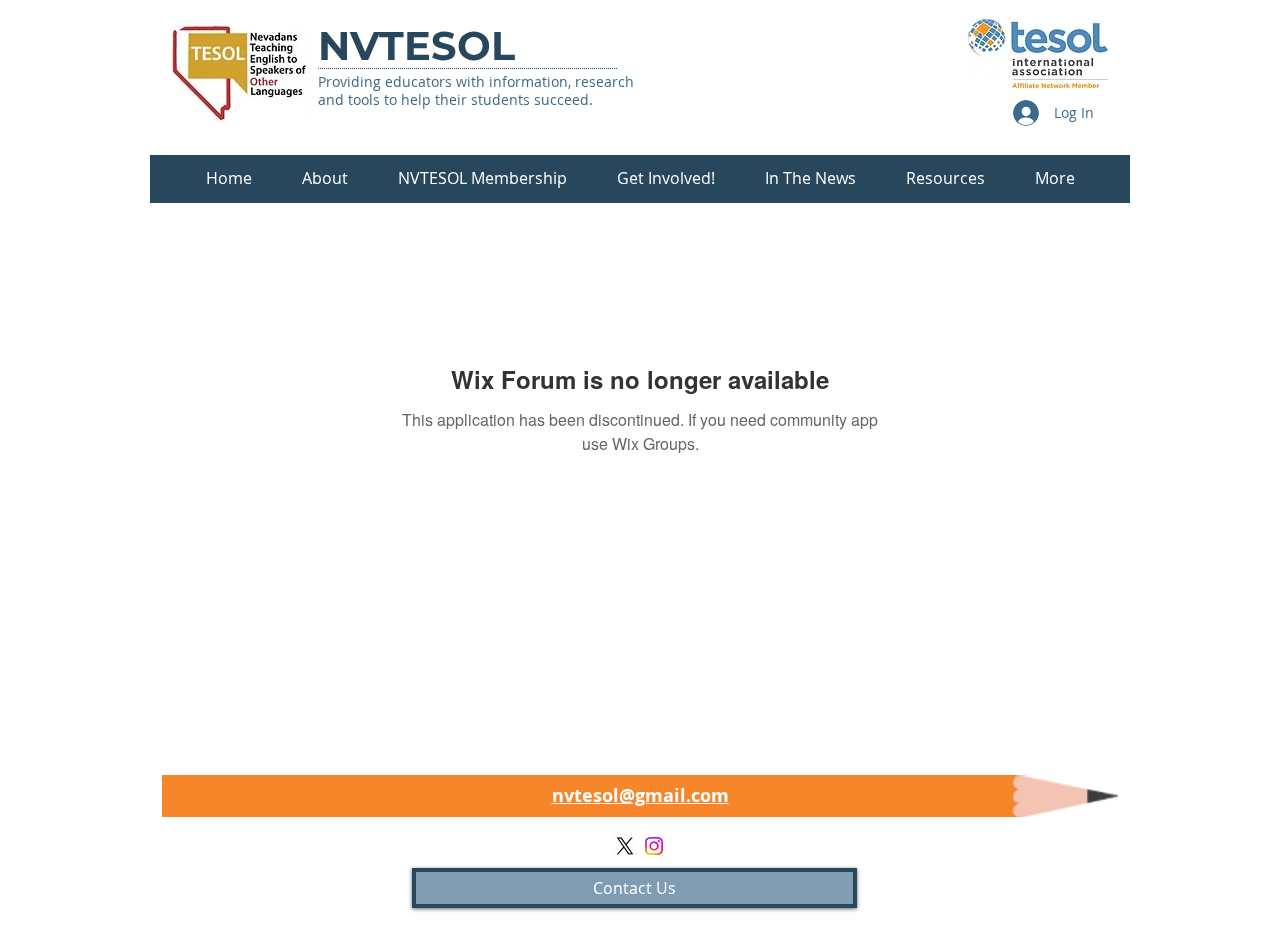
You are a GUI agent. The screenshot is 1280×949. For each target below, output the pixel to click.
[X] (625, 846)
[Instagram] (654, 846)
